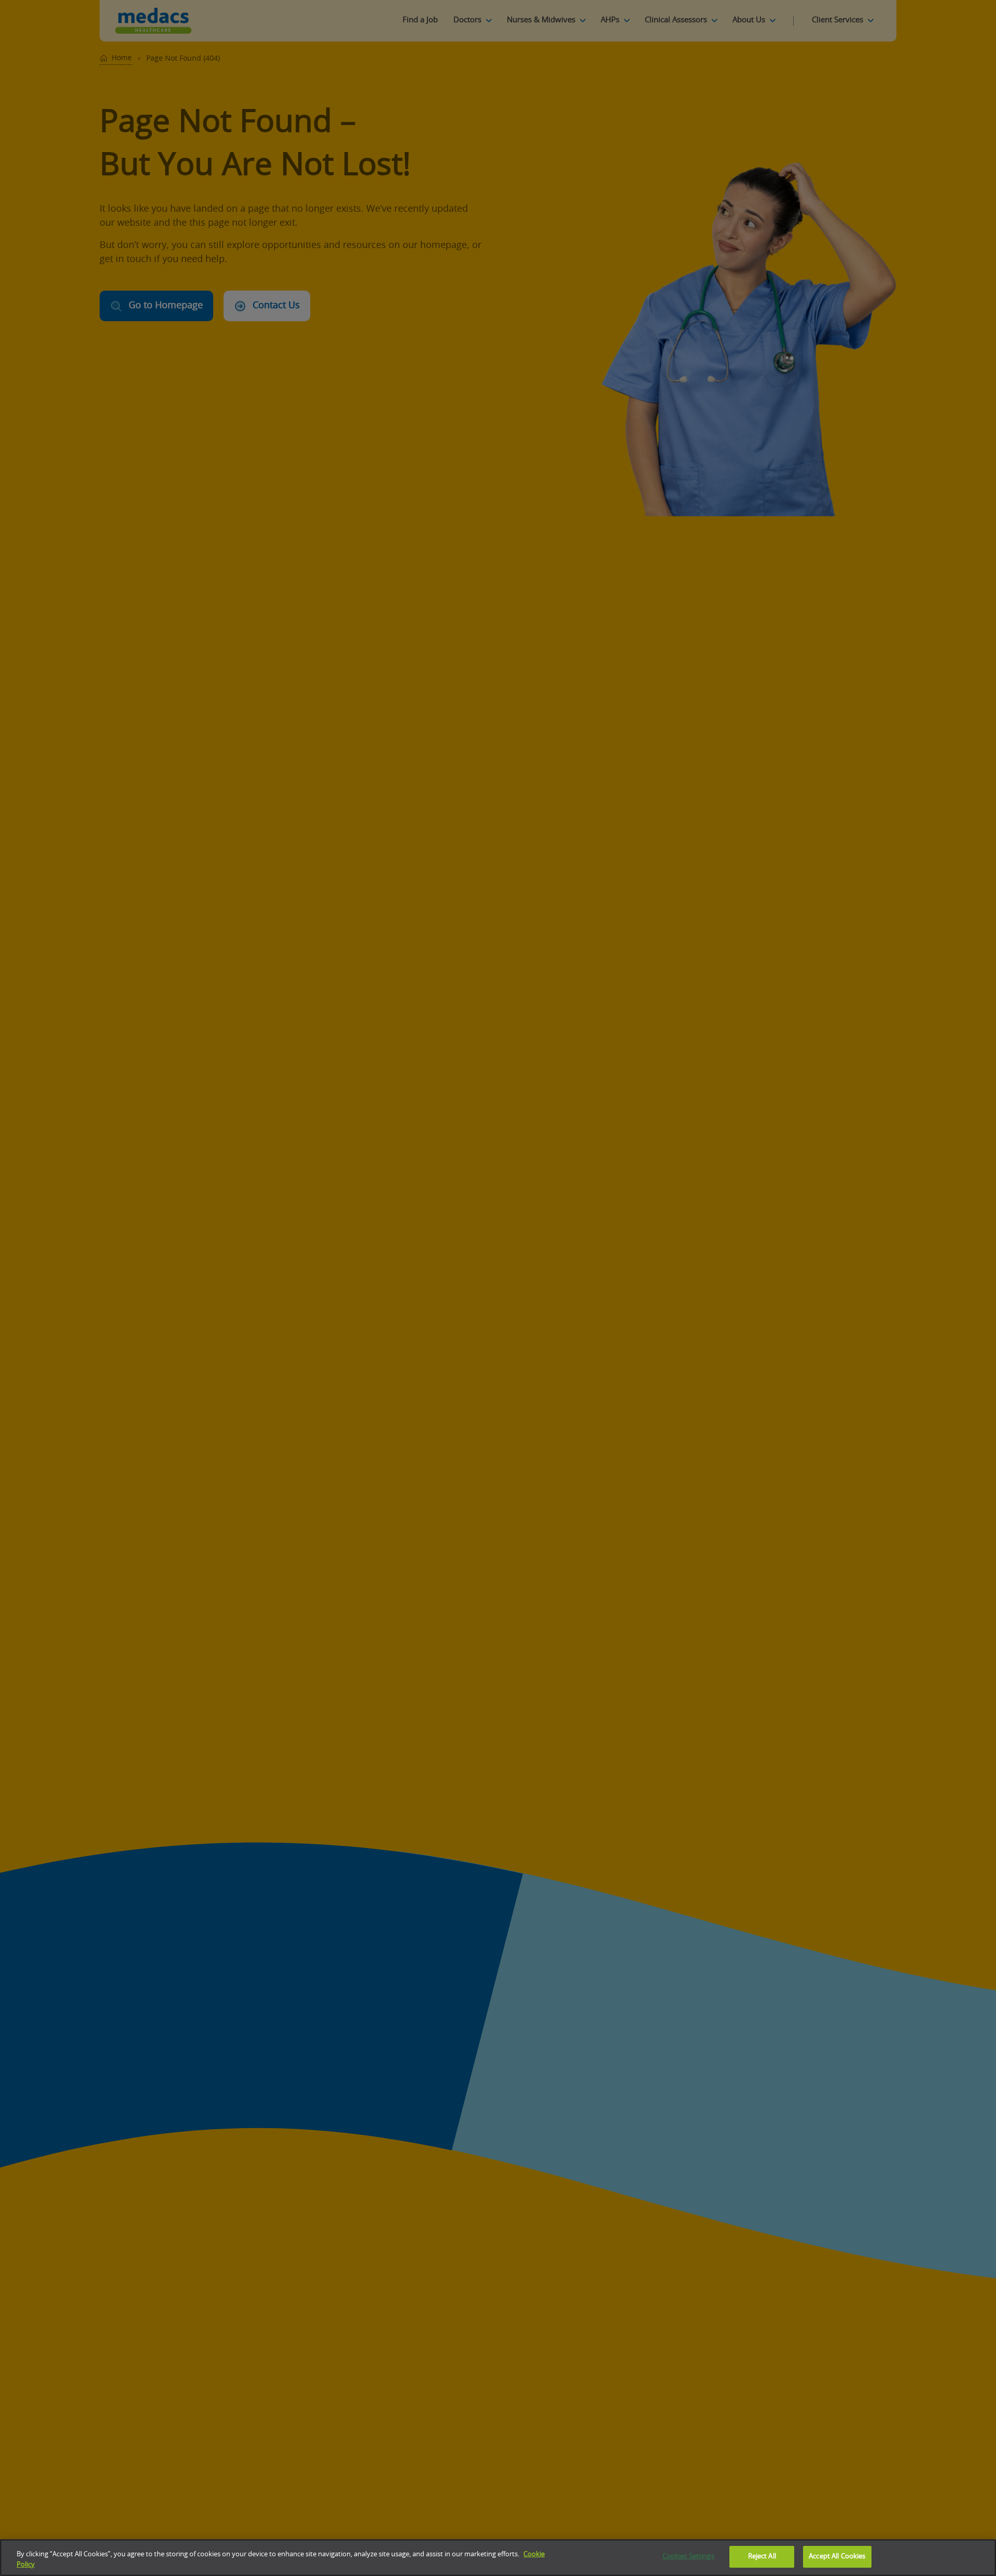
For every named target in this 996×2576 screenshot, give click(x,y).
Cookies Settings (688, 2557)
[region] (498, 2558)
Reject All (762, 2557)
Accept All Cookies (837, 2557)
